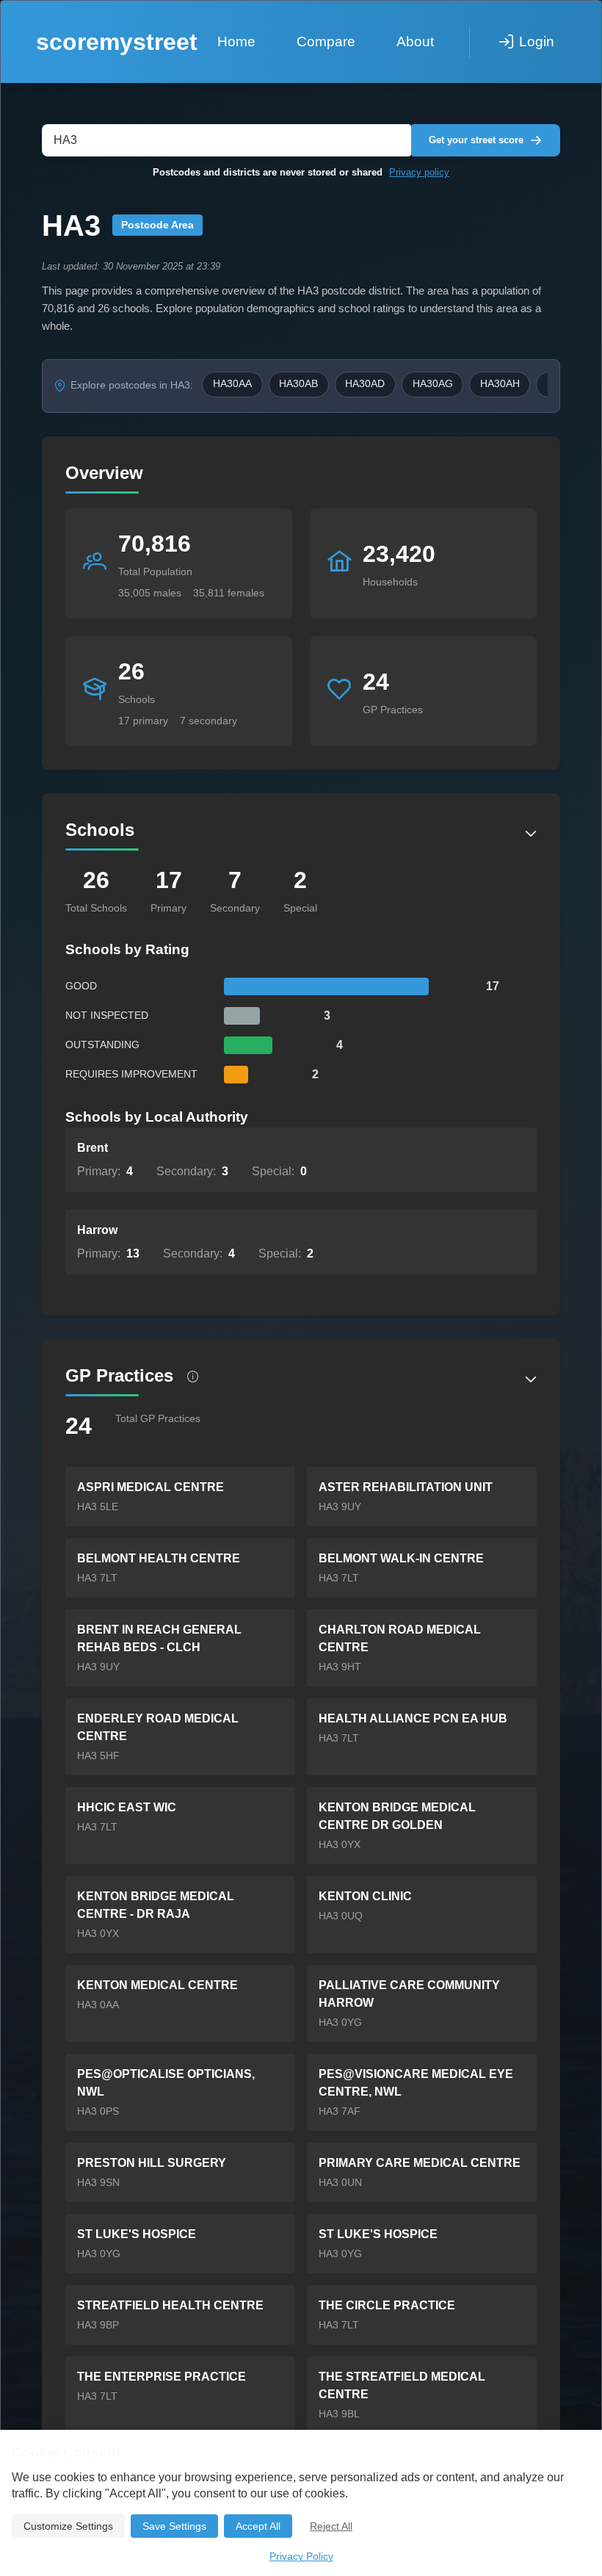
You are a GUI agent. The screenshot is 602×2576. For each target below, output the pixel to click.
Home (236, 42)
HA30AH (500, 384)
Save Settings (174, 2526)
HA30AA (232, 384)
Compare (326, 42)
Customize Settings (68, 2526)
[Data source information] (193, 1377)
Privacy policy (419, 172)
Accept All (258, 2526)
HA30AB (298, 384)
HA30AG (433, 384)
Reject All (331, 2526)
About (415, 42)
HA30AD (365, 384)
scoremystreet (117, 42)
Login (537, 42)
